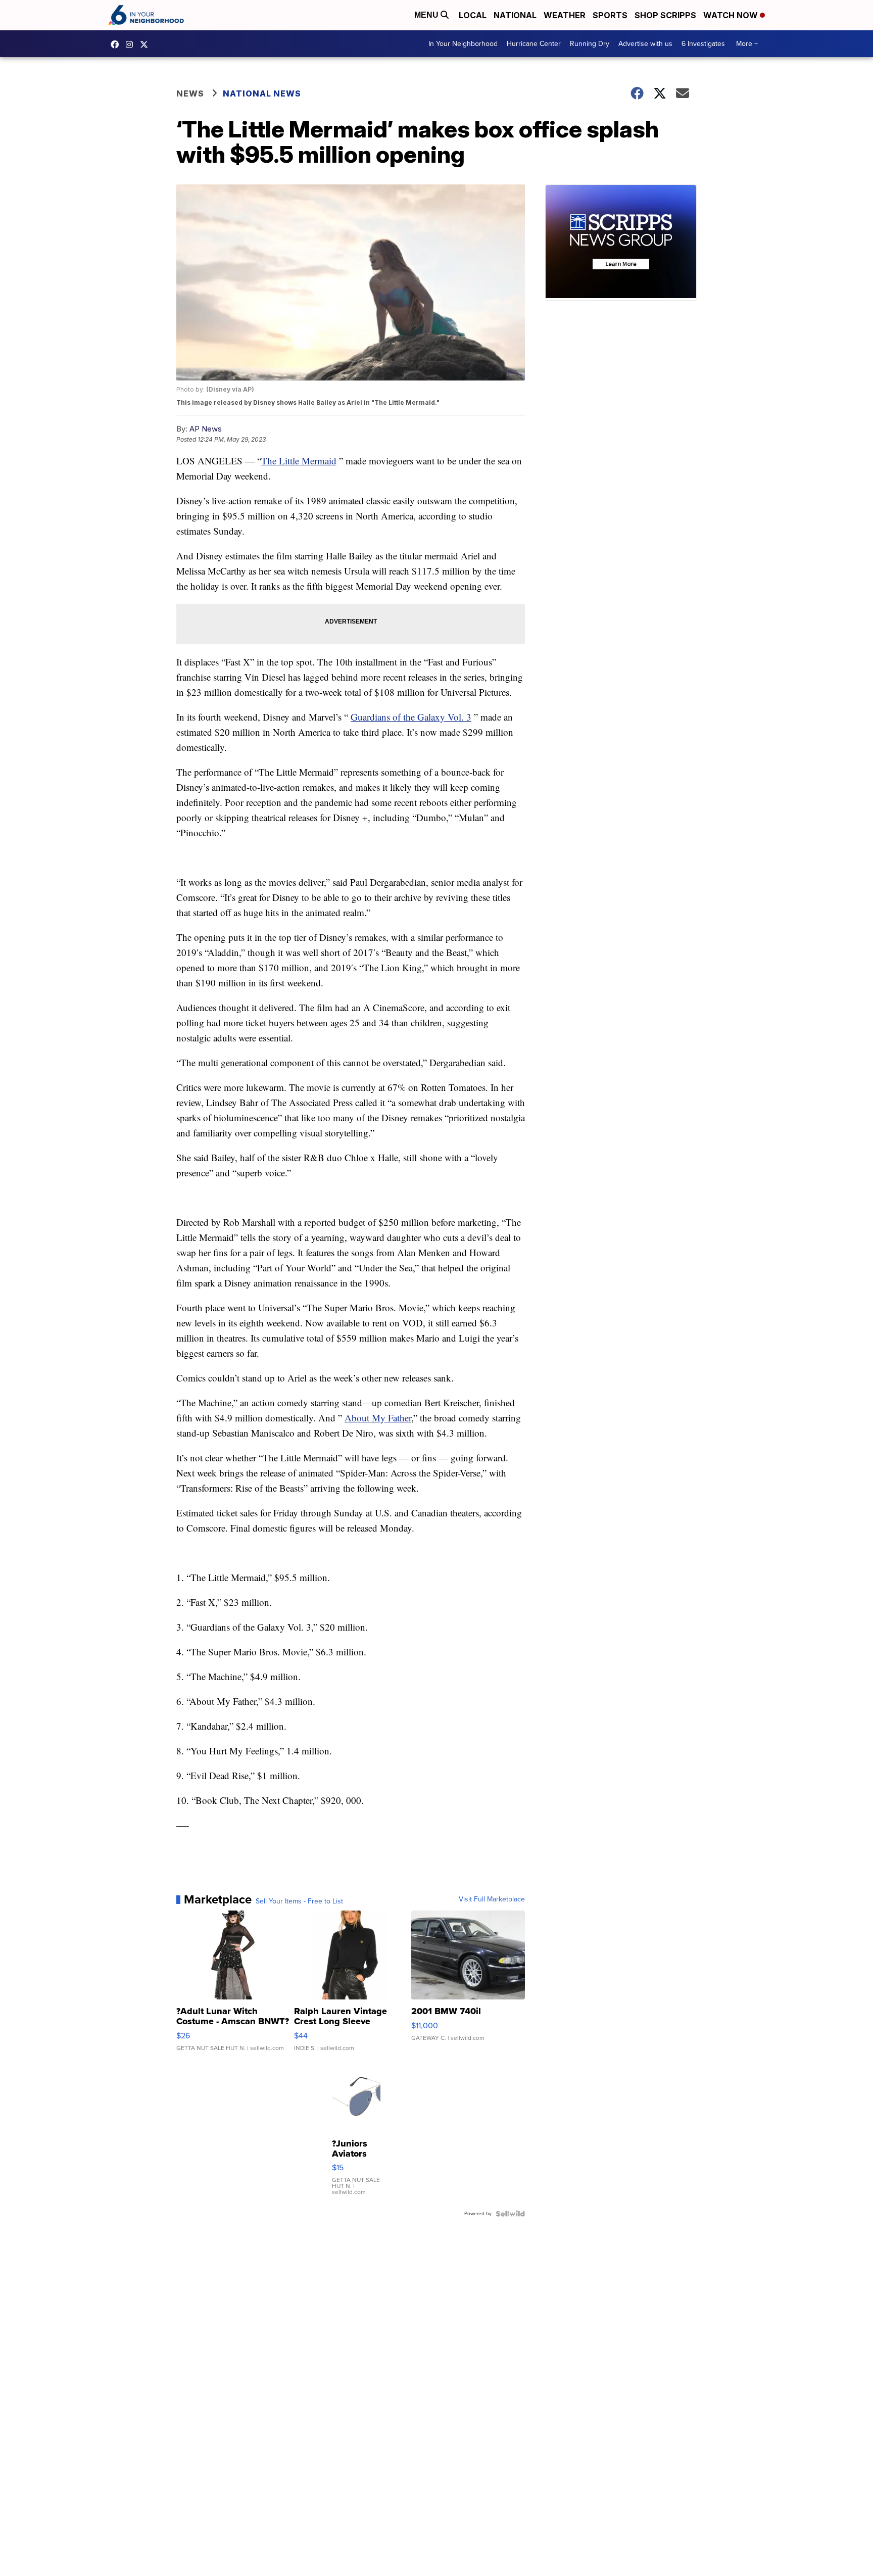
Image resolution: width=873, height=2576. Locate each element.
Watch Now (732, 15)
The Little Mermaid (299, 461)
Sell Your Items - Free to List (299, 1901)
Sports (610, 15)
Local (473, 15)
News (190, 93)
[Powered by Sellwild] (510, 2214)
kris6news (132, 44)
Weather (565, 15)
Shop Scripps (665, 15)
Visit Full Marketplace (492, 1899)
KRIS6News (117, 44)
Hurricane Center (534, 44)
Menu (427, 15)
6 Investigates (703, 44)
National (515, 15)
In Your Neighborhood (463, 44)
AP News (206, 429)
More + (747, 44)
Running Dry (590, 44)
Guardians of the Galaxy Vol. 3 (411, 717)
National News (262, 93)
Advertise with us (645, 44)
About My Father (378, 1418)
